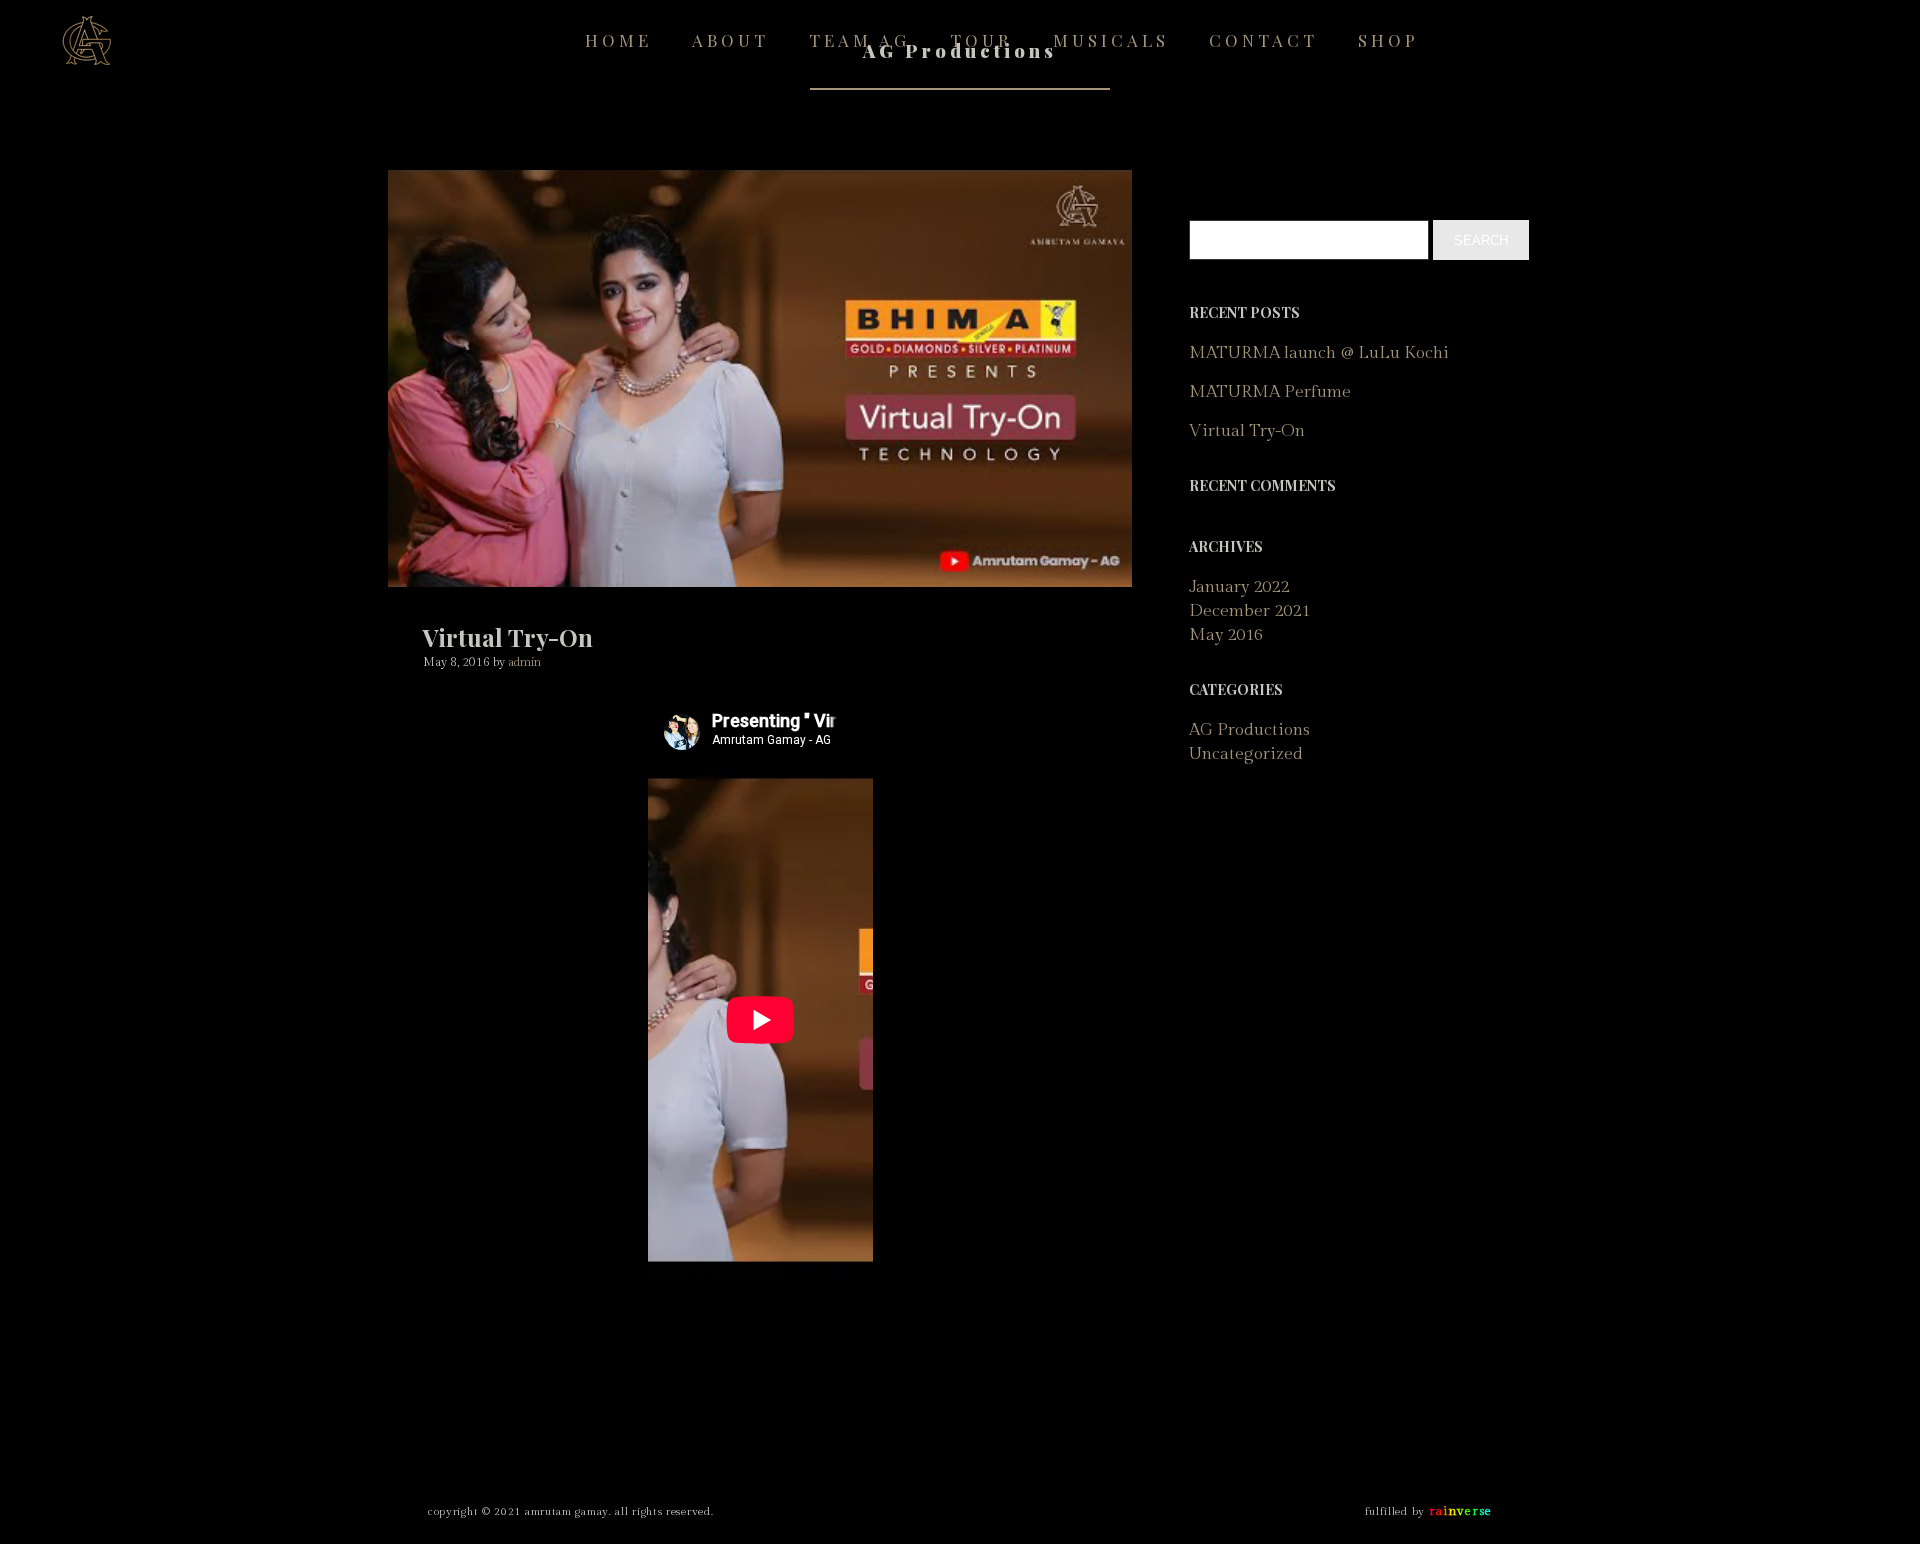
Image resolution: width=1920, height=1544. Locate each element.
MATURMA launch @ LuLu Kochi (1319, 353)
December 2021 (1249, 611)
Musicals (1111, 40)
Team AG (859, 40)
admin (524, 662)
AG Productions (1249, 730)
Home (618, 40)
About (730, 40)
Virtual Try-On (1247, 431)
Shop (1388, 40)
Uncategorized (1246, 754)
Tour (981, 40)
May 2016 (1226, 635)
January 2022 (1239, 587)
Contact (1263, 40)
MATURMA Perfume (1270, 392)
